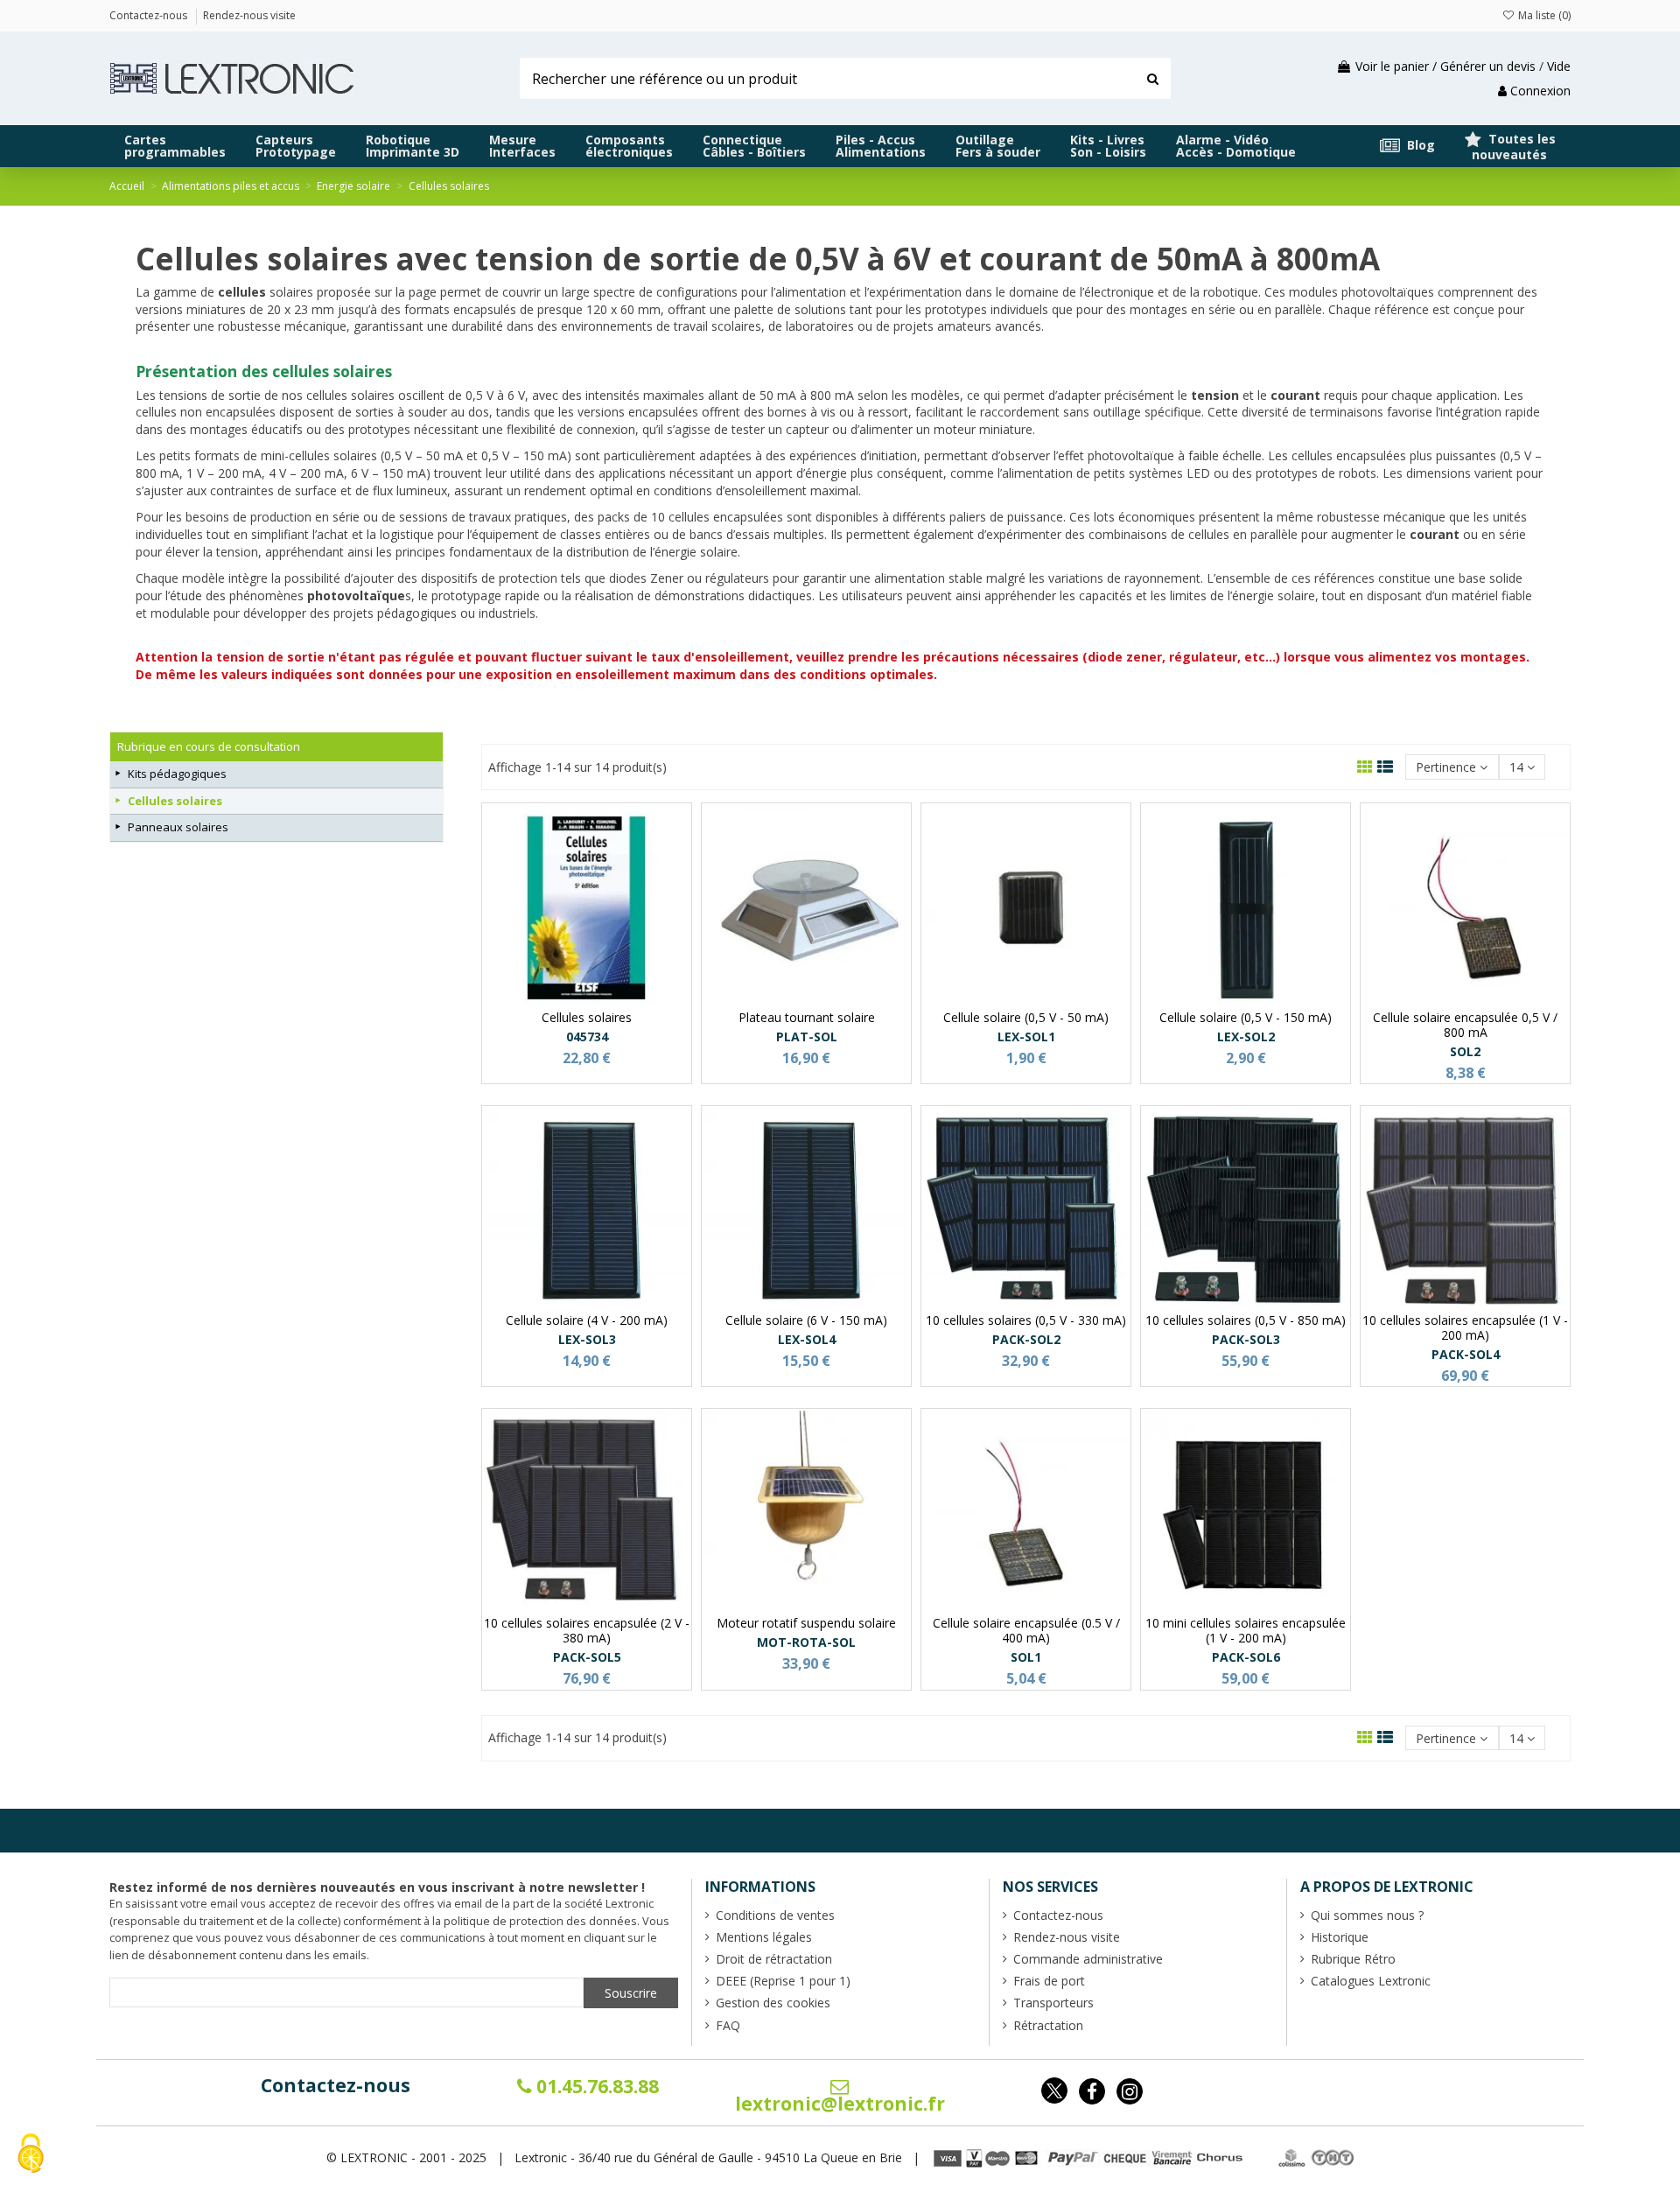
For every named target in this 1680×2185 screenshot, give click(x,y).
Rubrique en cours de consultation (209, 746)
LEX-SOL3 (587, 1339)
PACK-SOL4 (1466, 1354)
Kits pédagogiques (177, 774)
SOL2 (1465, 1051)
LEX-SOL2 (1246, 1036)
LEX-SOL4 (807, 1339)
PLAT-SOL (807, 1036)
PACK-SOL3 (1246, 1339)
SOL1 (1026, 1657)
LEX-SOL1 (1026, 1036)
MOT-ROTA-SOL (806, 1642)
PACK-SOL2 (1026, 1339)
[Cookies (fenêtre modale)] (31, 2155)
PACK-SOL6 (1246, 1657)
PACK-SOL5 (587, 1657)
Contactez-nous (336, 2085)
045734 (587, 1036)
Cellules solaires (175, 801)
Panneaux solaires (178, 827)
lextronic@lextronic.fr (840, 2104)
